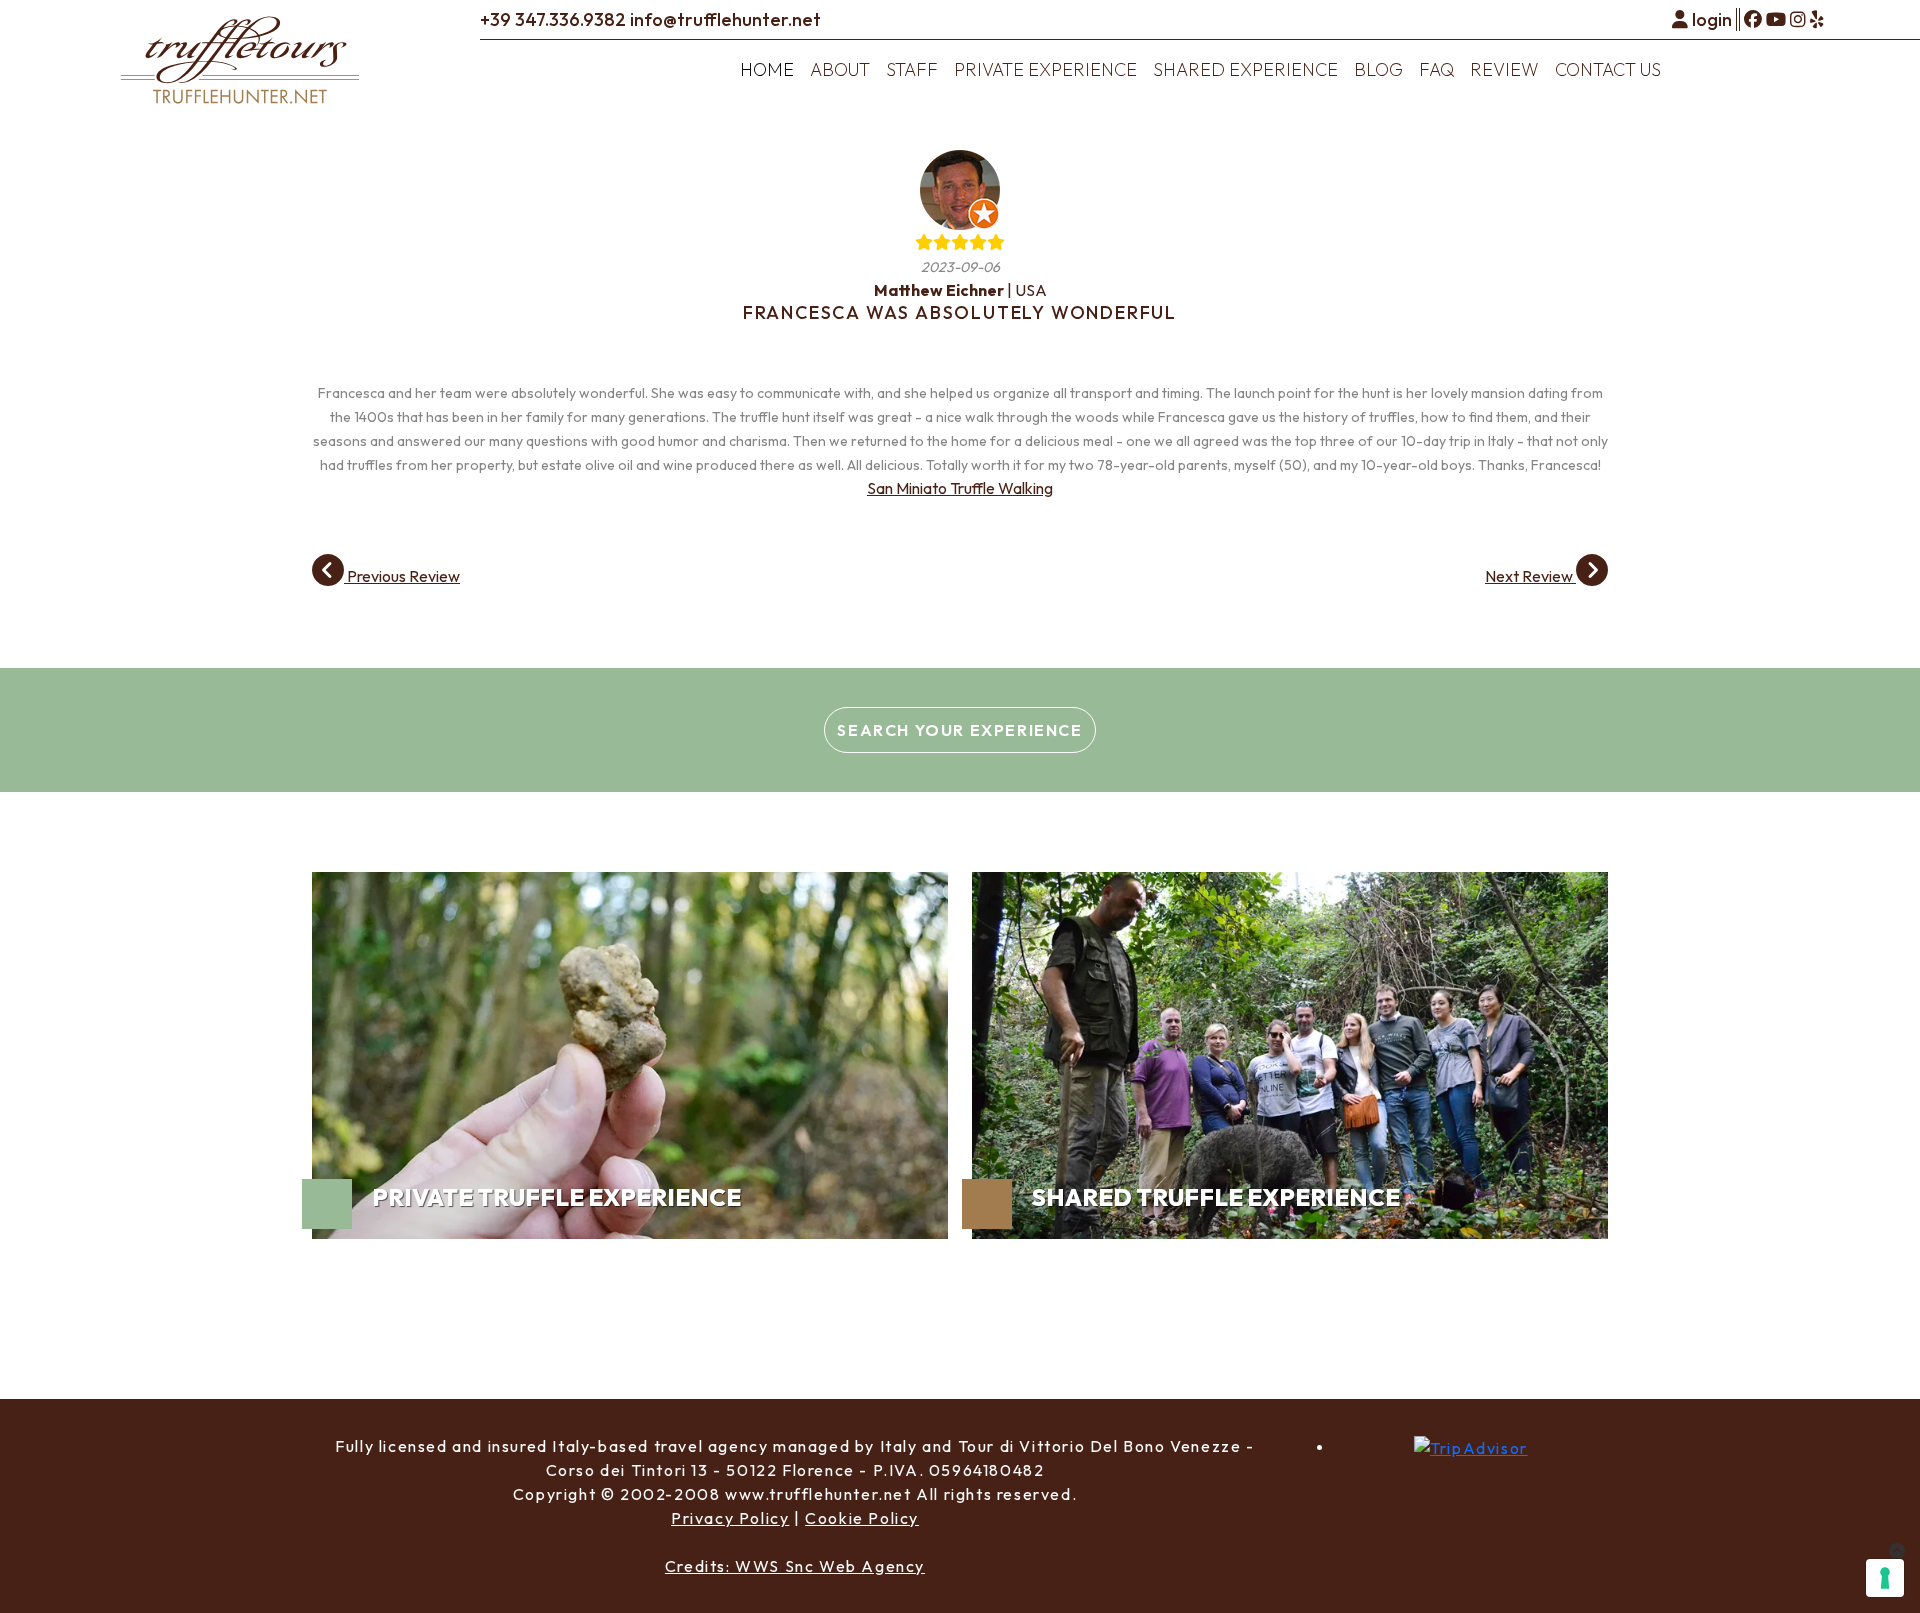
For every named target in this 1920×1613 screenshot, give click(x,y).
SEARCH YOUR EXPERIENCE (959, 730)
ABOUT (840, 69)
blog (1378, 69)
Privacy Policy (730, 1518)
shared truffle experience (1216, 1197)
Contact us (1608, 69)
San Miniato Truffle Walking (960, 488)
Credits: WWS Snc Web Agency (795, 1566)
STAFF (912, 69)
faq (1436, 69)
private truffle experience (556, 1197)
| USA (960, 290)
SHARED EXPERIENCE (1245, 69)
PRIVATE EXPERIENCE (1045, 69)
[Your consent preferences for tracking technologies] (1885, 1578)
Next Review (1530, 576)
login (1712, 19)
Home (767, 69)
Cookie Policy (862, 1518)
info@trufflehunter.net (725, 19)
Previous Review (402, 576)
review (1504, 69)
